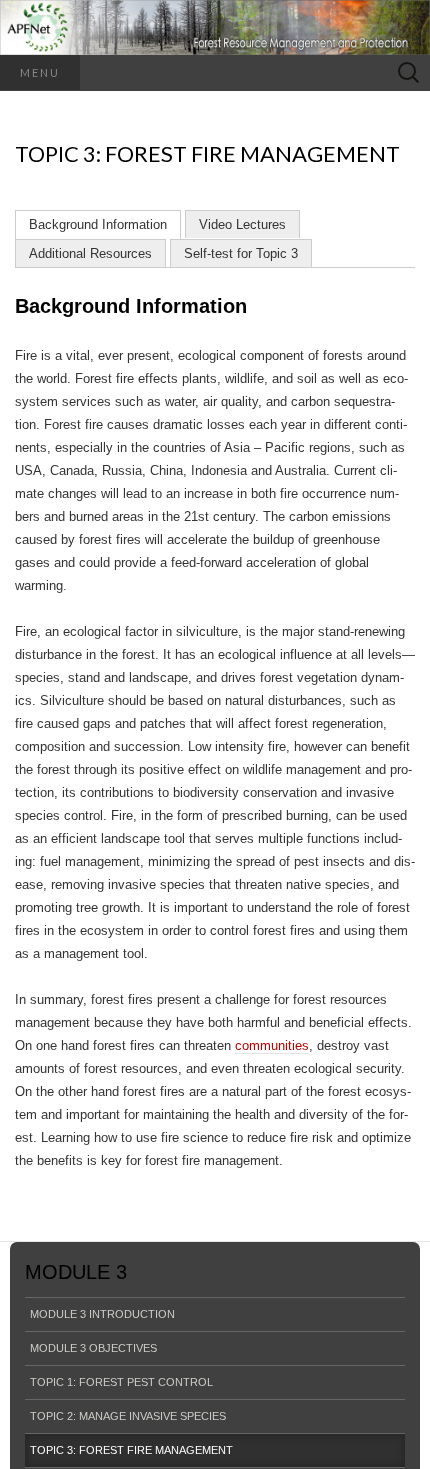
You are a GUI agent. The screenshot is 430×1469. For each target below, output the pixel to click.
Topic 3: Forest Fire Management (131, 1450)
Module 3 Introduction (102, 1314)
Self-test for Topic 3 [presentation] (241, 253)
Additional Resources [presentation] (90, 253)
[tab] (98, 224)
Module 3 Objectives (93, 1348)
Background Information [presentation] (98, 224)
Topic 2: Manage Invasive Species (128, 1416)
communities (272, 1045)
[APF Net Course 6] (215, 27)
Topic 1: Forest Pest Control (121, 1382)
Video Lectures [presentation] (242, 224)
